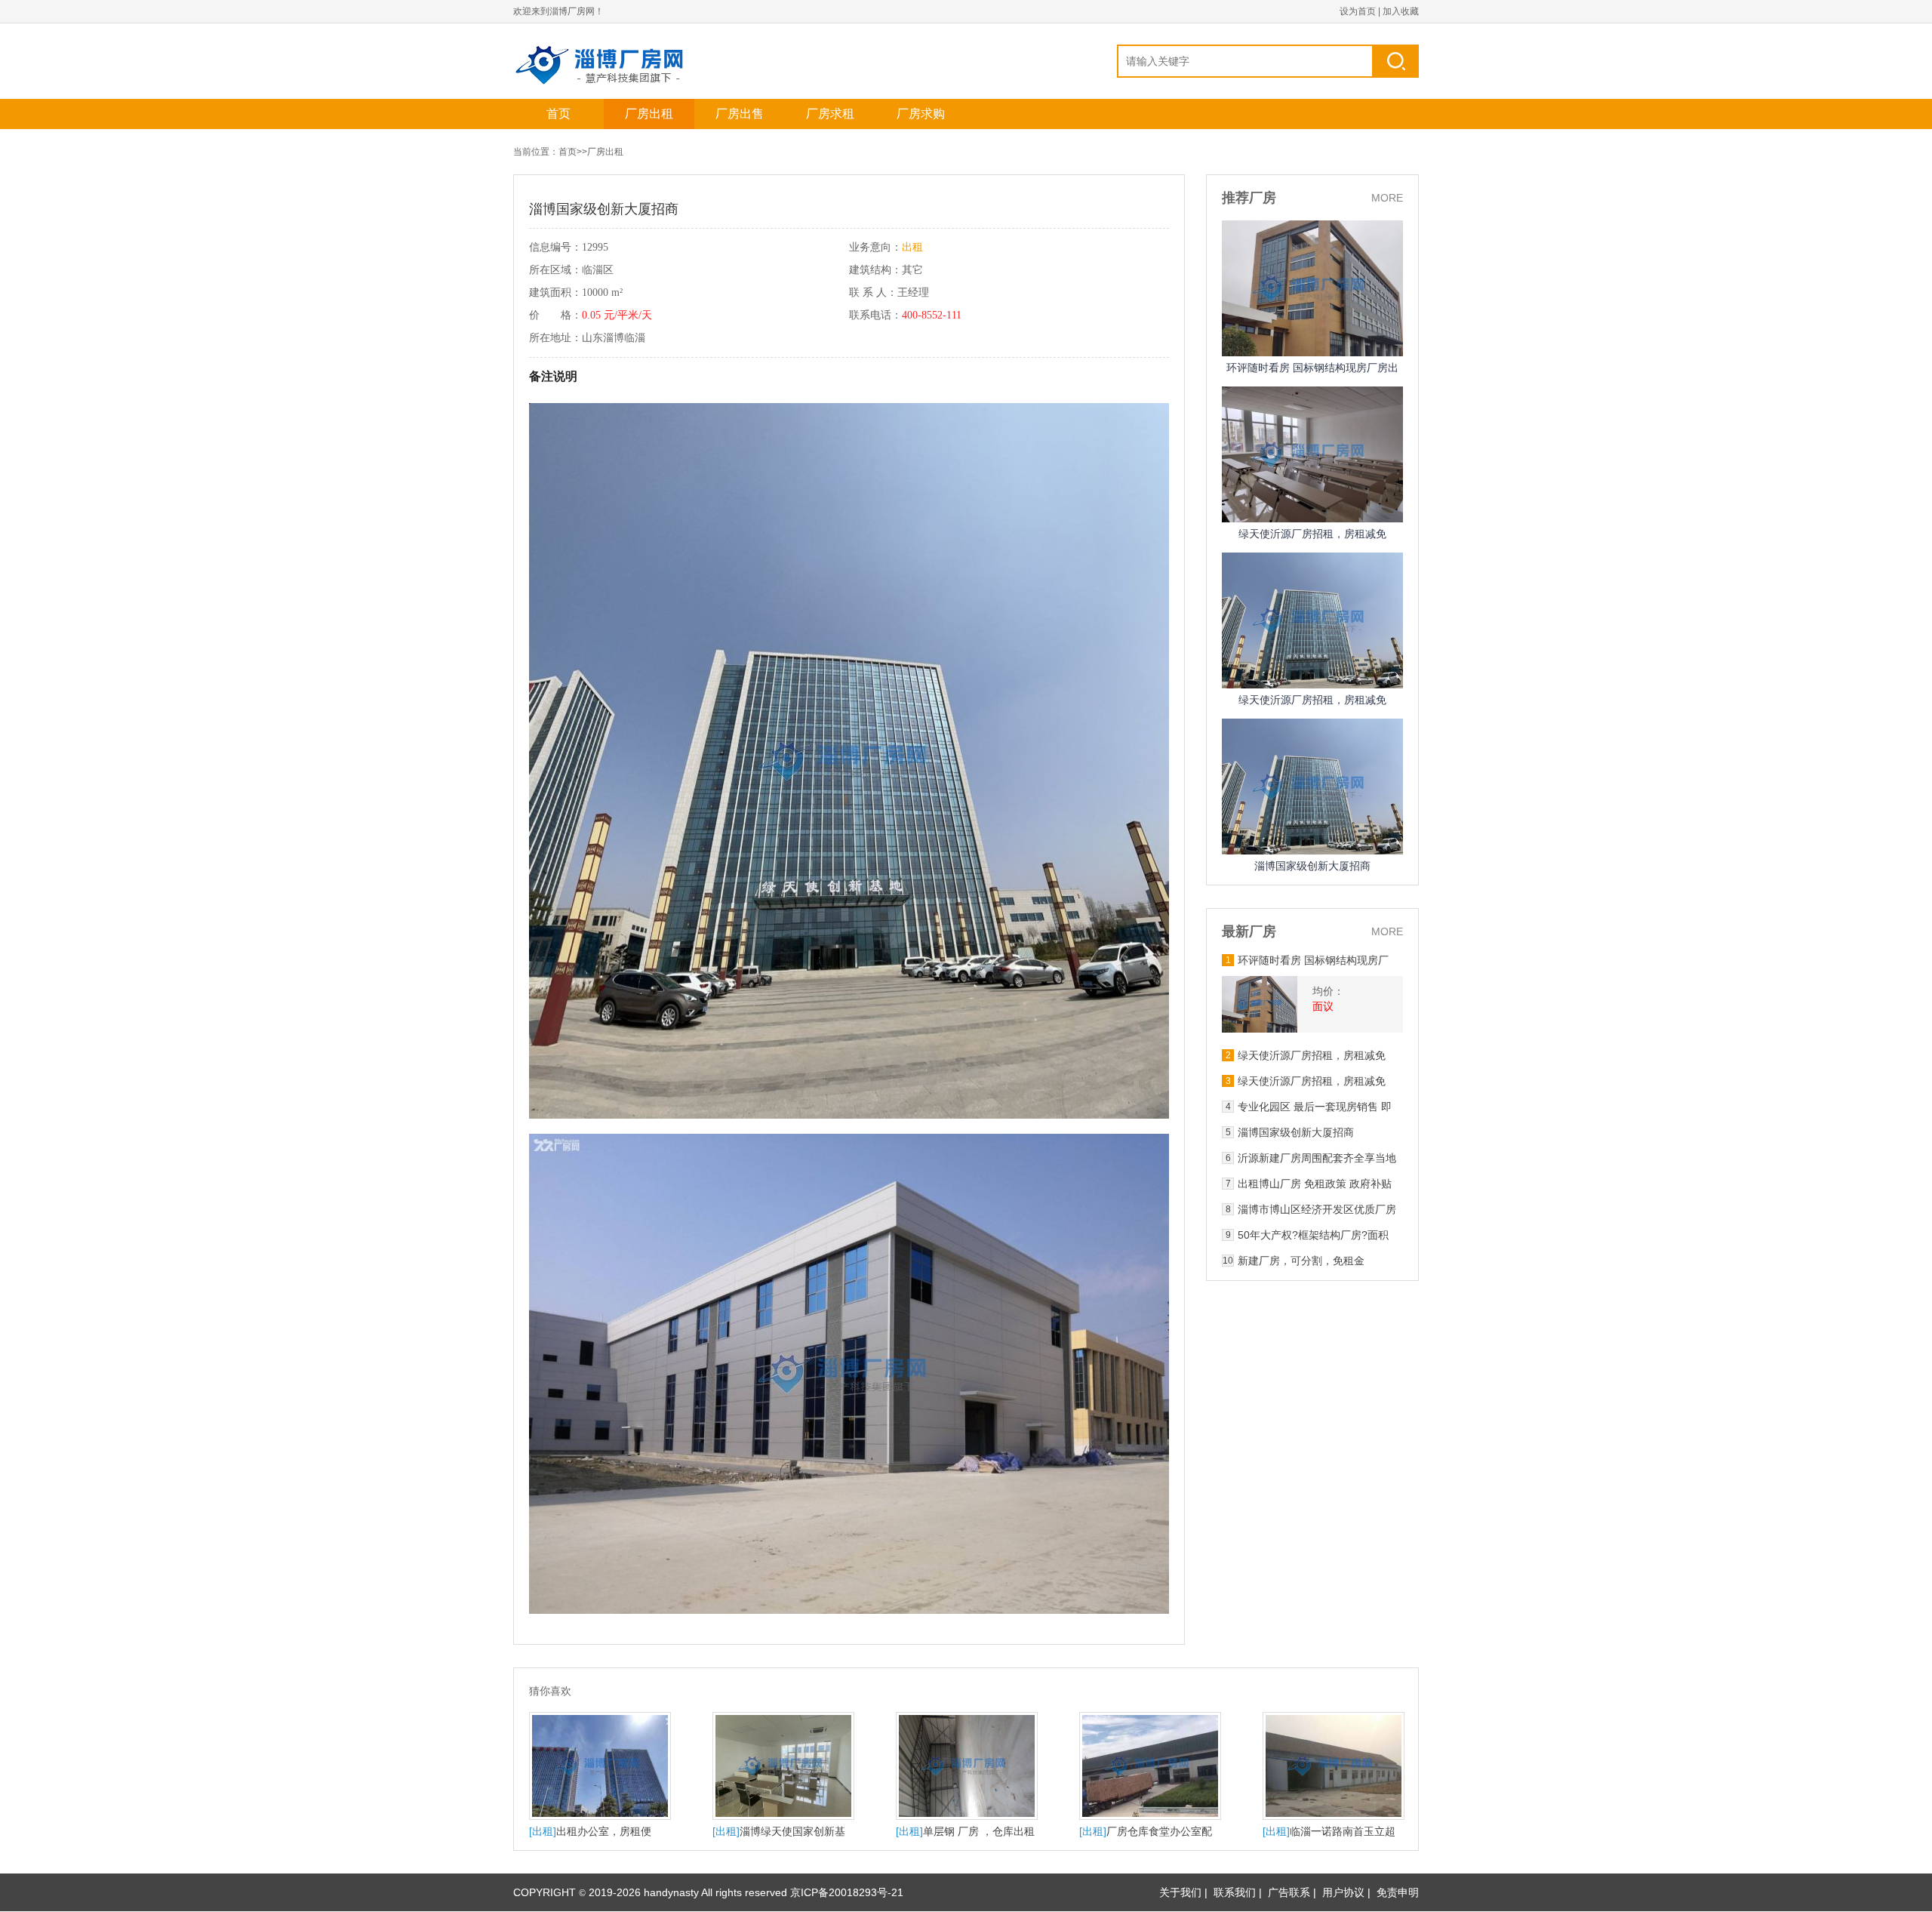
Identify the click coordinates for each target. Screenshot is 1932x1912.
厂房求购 (921, 114)
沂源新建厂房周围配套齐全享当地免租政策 (1317, 1158)
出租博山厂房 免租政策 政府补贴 (1315, 1184)
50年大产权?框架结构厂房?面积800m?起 (1313, 1235)
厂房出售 (740, 114)
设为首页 (1358, 11)
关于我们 (1180, 1892)
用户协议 (1343, 1892)
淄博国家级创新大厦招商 (1312, 866)
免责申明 (1398, 1892)
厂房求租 (830, 114)
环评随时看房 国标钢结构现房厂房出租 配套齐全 (1313, 960)
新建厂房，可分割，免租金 (1301, 1261)
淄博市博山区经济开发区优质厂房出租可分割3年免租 (1317, 1209)
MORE (1387, 198)
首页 (558, 114)
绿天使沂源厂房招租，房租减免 (1312, 534)
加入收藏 (1401, 11)
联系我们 (1235, 1892)
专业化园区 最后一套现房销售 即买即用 (1315, 1107)
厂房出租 (649, 114)
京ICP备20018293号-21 (847, 1892)
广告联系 (1289, 1892)
